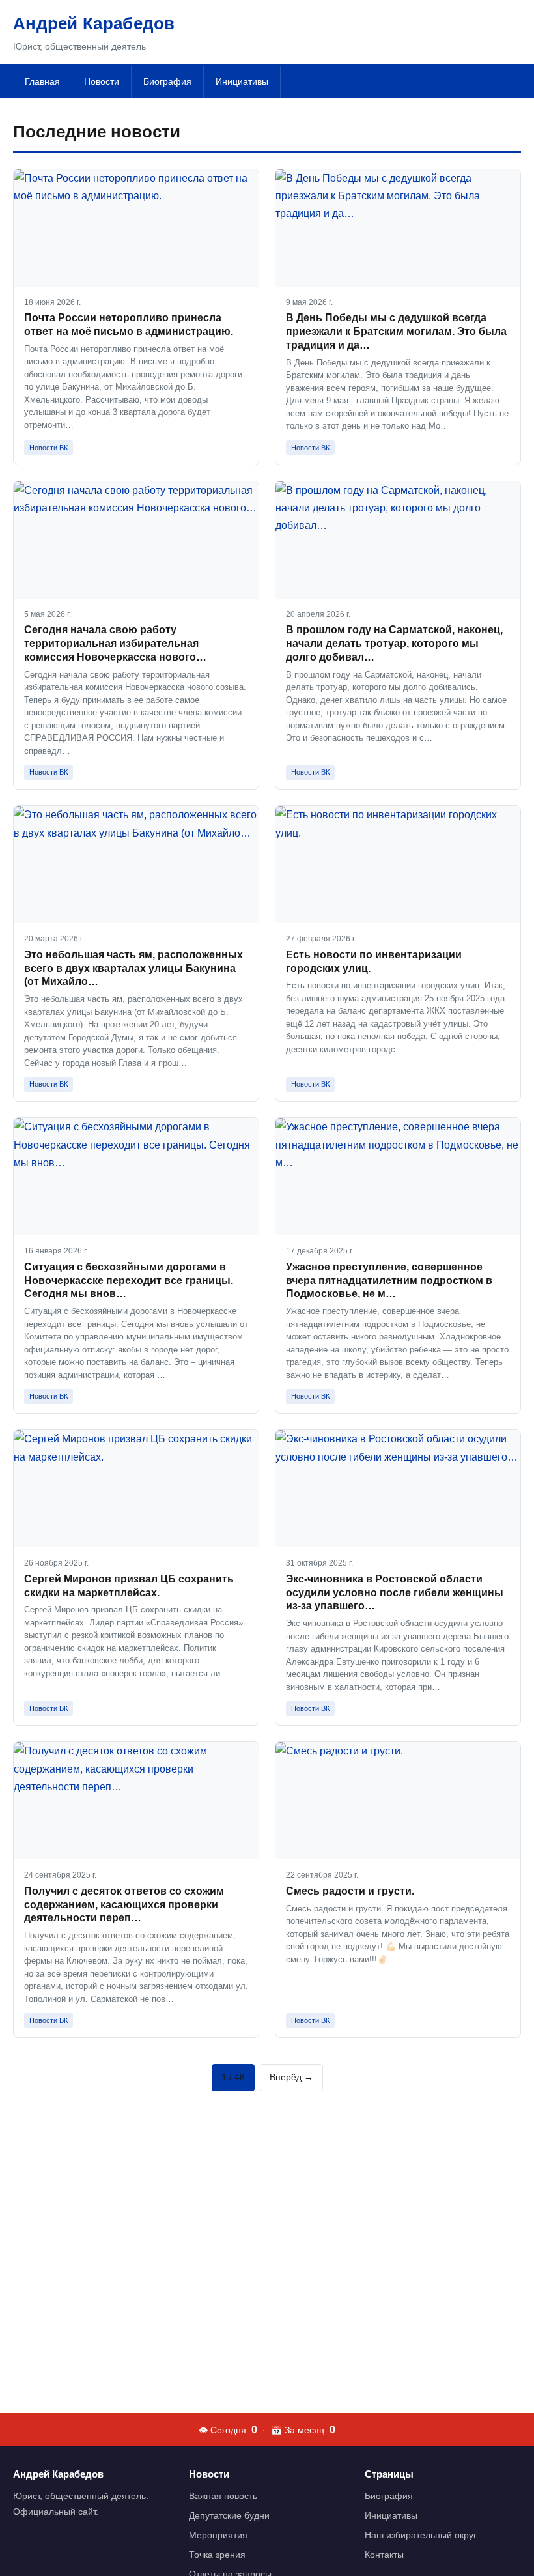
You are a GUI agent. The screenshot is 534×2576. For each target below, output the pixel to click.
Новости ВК (49, 448)
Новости (102, 81)
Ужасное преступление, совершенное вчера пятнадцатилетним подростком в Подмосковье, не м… (389, 1281)
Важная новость (223, 2496)
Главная (42, 81)
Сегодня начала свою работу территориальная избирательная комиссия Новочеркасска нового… (115, 643)
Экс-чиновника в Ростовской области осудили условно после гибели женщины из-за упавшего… (395, 1593)
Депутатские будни (229, 2515)
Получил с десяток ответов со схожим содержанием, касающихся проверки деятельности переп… (124, 1905)
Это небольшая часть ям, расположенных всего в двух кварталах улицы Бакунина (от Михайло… (133, 968)
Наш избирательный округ (421, 2535)
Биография (167, 81)
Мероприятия (218, 2535)
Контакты (384, 2555)
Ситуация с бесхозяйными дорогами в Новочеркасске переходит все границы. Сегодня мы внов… (129, 1281)
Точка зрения (217, 2555)
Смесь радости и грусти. (350, 1891)
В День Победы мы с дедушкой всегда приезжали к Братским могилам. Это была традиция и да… (396, 331)
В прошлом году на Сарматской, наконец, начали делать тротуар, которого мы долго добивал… (394, 643)
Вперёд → (291, 2077)
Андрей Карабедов (94, 23)
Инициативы (242, 81)
